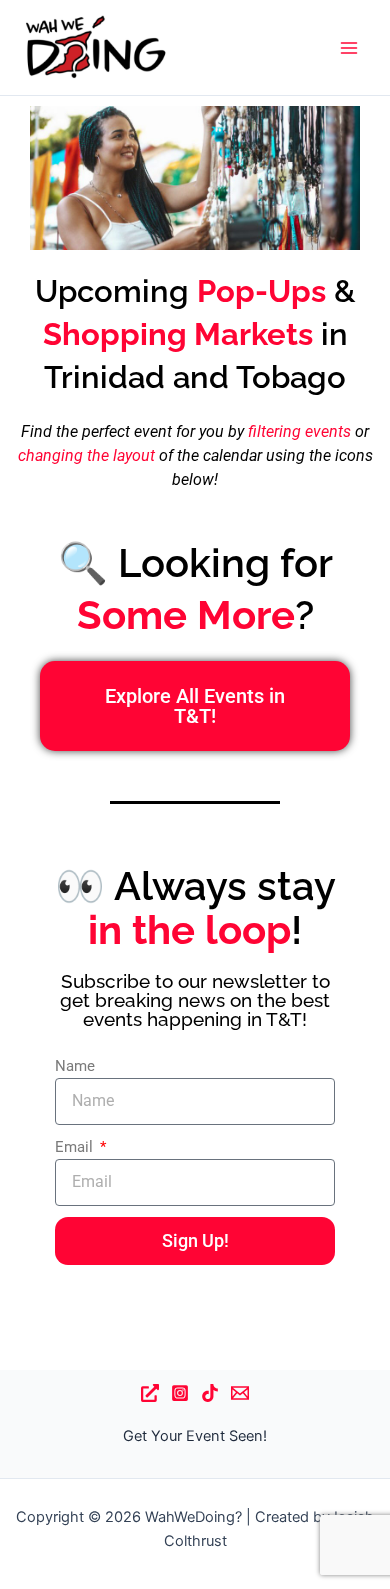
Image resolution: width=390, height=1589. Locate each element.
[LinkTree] (150, 1393)
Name (75, 1066)
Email (76, 1147)
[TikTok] (210, 1393)
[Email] (240, 1393)
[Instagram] (180, 1393)
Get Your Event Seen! (195, 1436)
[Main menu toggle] (349, 48)
